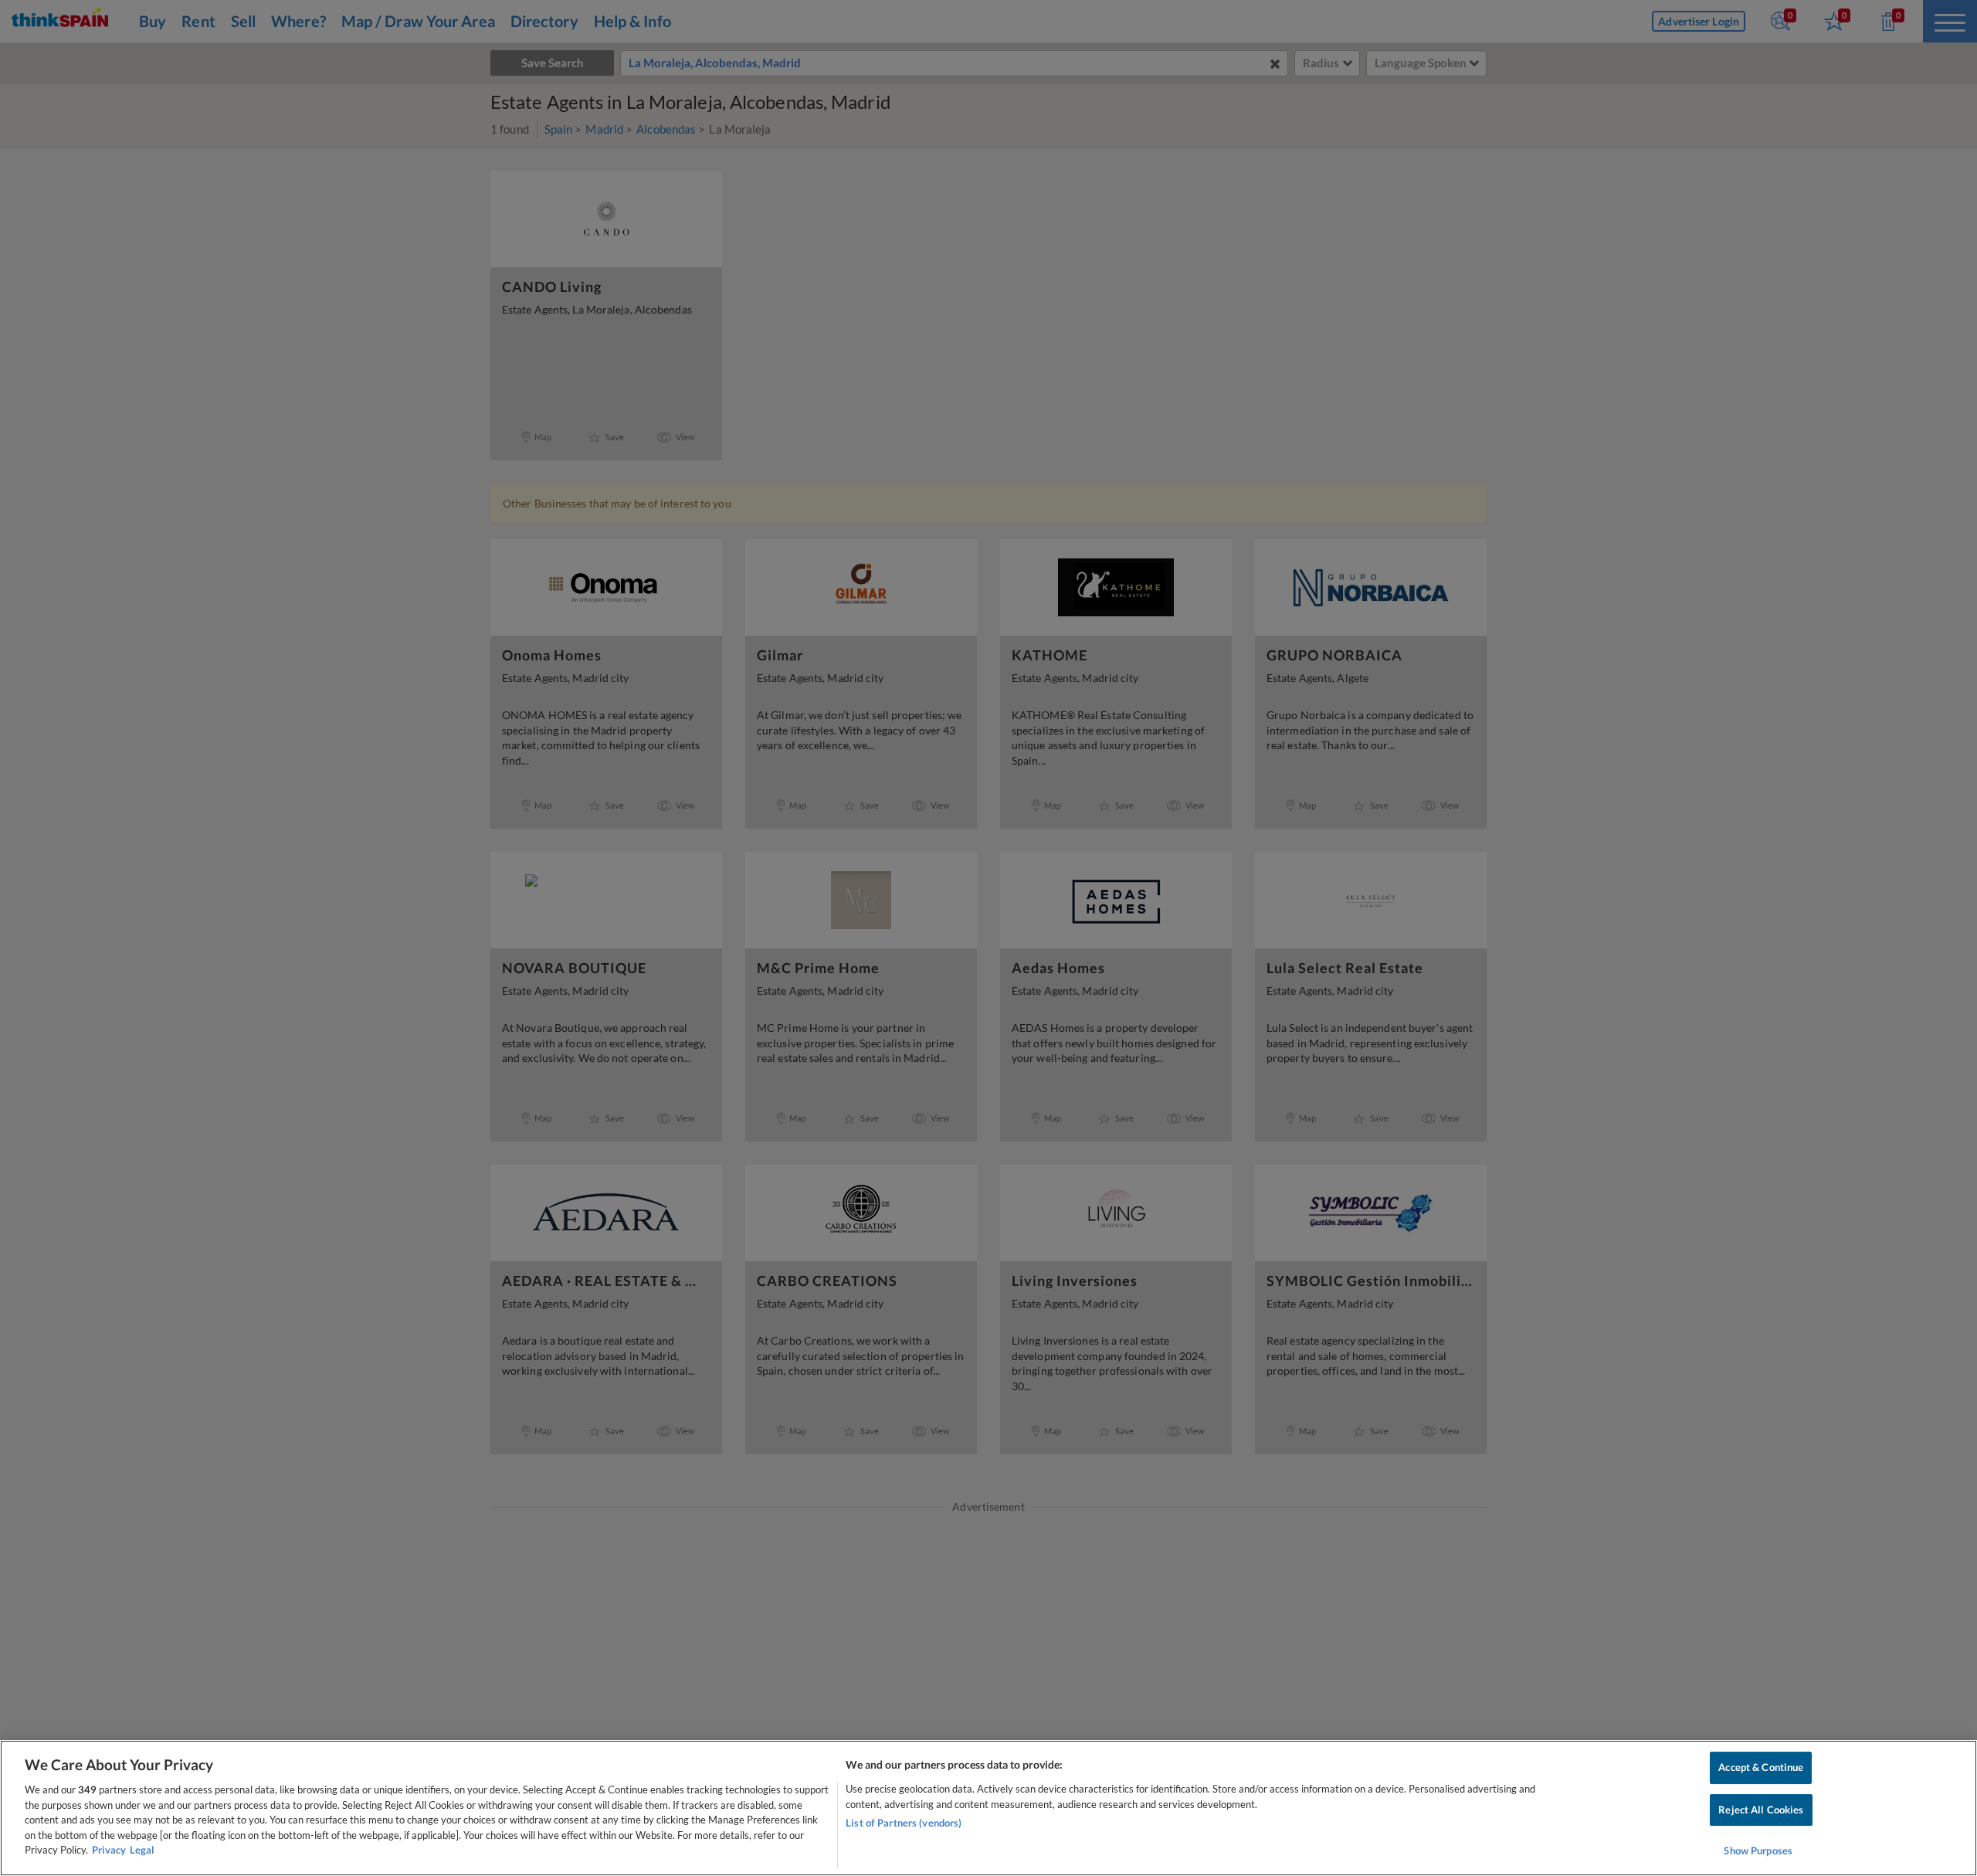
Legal (142, 1850)
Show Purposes (1758, 1851)
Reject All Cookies (1761, 1810)
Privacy (109, 1850)
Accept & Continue (1761, 1767)
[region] (988, 1808)
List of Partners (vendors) (904, 1823)
